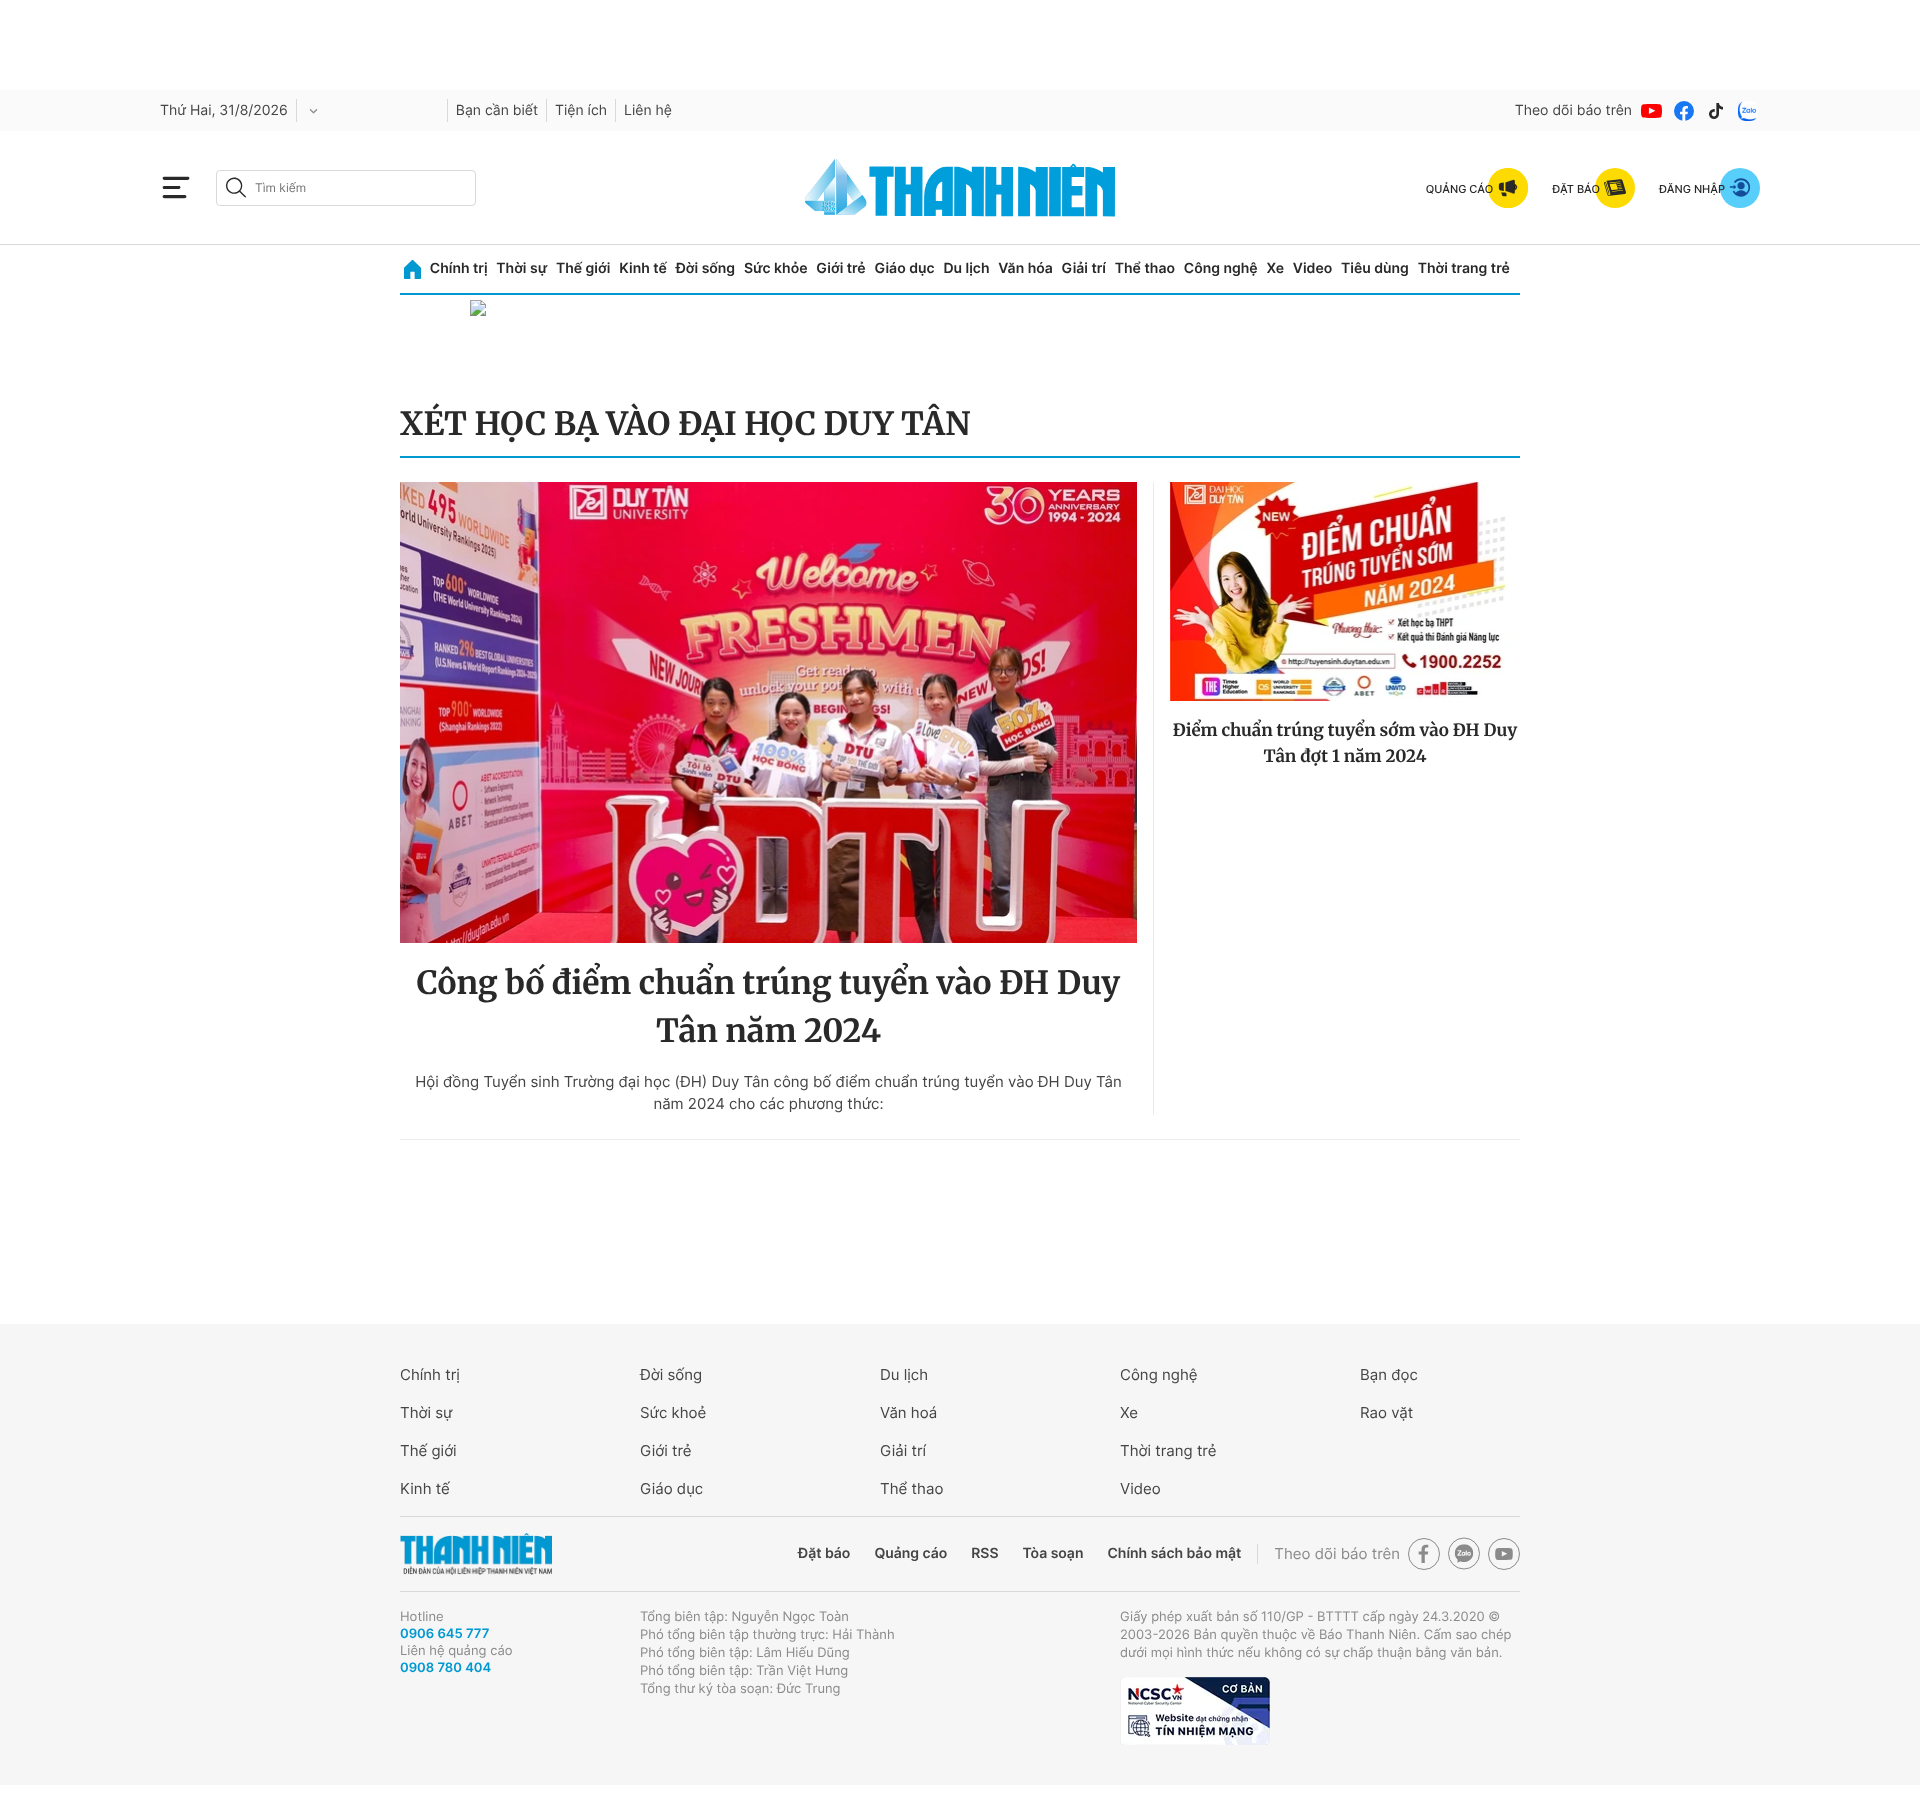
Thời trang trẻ (1464, 268)
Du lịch (966, 268)
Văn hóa (1025, 268)
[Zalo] (1748, 111)
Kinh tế (643, 268)
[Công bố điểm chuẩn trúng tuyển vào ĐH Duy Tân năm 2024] (768, 712)
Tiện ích (581, 110)
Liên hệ (648, 110)
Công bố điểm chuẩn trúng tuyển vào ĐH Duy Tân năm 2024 (768, 1007)
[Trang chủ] (412, 269)
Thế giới (583, 268)
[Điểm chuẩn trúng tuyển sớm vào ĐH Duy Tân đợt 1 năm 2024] (1345, 591)
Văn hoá (908, 1412)
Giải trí (1084, 268)
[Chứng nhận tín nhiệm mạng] (1195, 1711)
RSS (984, 1553)
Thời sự (521, 268)
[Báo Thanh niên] (476, 1554)
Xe (1275, 268)
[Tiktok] (1716, 111)
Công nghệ (1221, 268)
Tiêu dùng (1375, 268)
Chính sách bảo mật (1174, 1553)
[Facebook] (1684, 111)
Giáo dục (904, 268)
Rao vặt (1386, 1412)
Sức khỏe (776, 268)
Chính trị (459, 268)
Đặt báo (824, 1553)
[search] (346, 188)
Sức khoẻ (673, 1412)
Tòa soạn (1053, 1553)
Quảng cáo (910, 1553)
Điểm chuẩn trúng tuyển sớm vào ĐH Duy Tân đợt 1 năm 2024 (1345, 743)
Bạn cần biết (497, 110)
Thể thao (1145, 268)
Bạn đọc (1389, 1374)
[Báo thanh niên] (960, 187)
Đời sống (705, 268)
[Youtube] (1652, 111)
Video (1312, 268)
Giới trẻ (840, 268)
